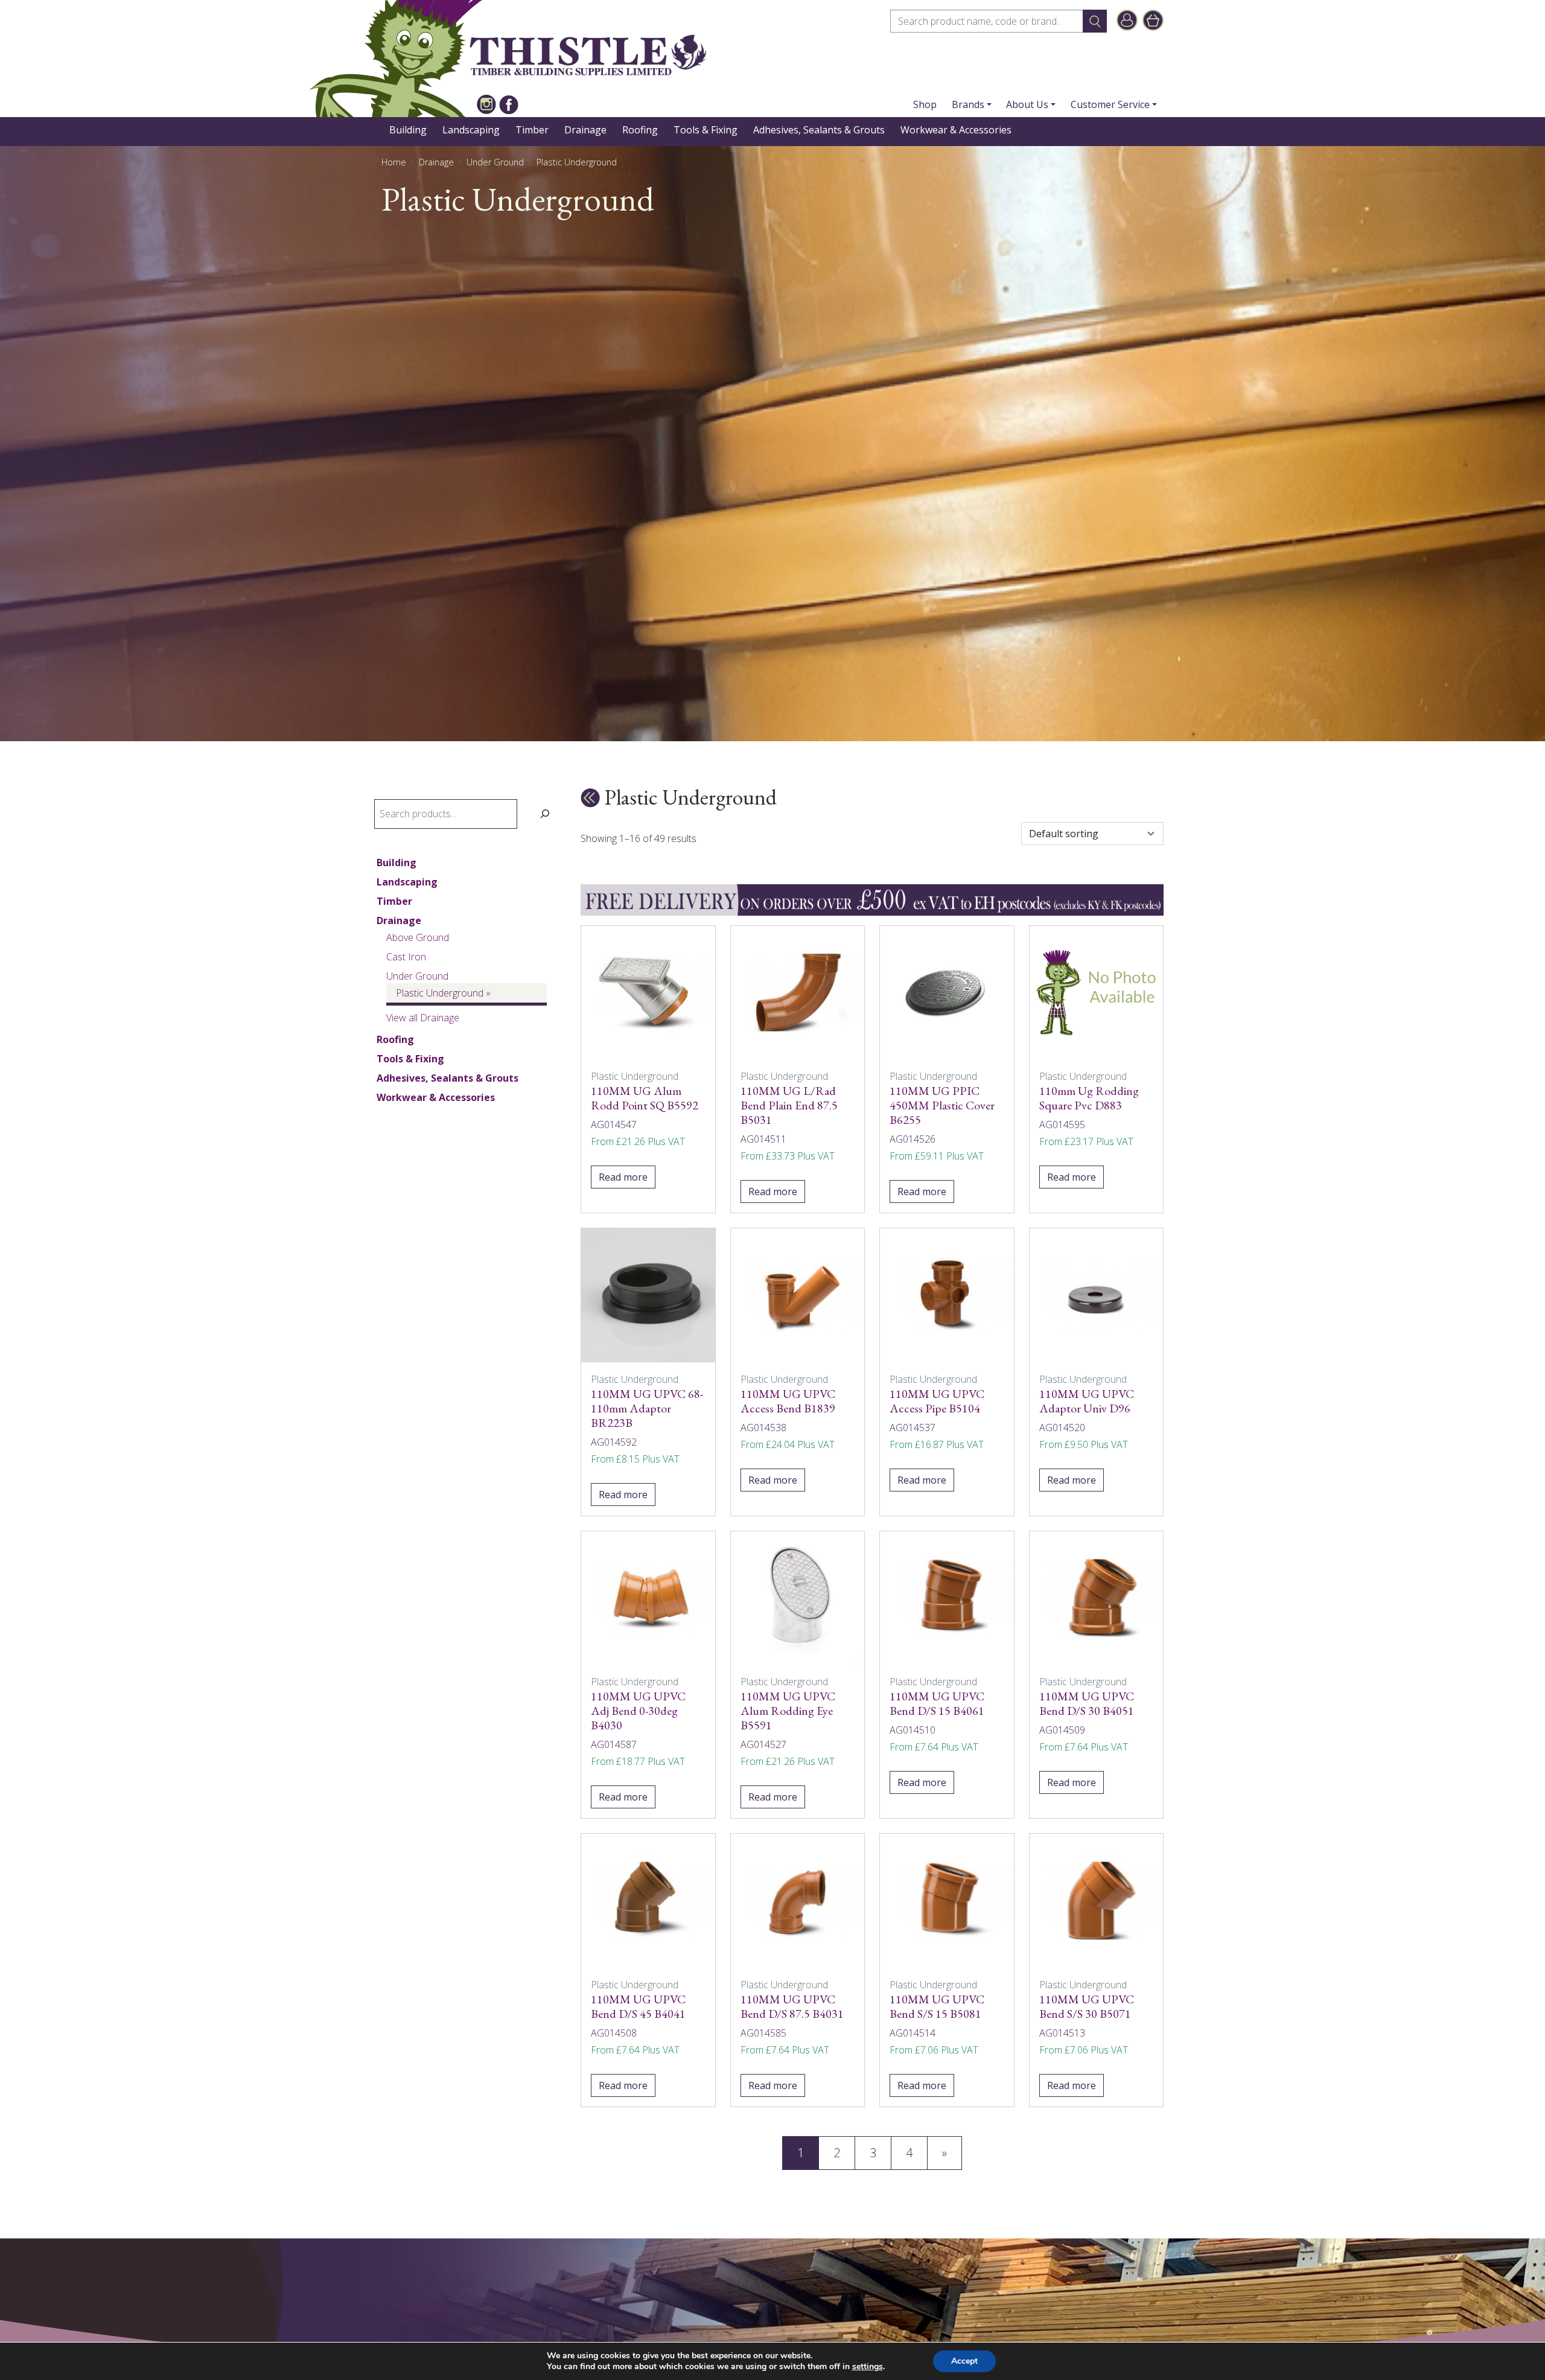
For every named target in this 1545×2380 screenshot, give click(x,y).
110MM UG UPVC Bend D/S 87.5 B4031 (792, 2006)
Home (394, 162)
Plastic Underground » (443, 993)
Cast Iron (406, 957)
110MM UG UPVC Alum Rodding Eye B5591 (788, 1711)
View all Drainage (423, 1018)
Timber (532, 130)
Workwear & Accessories (956, 130)
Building (408, 130)
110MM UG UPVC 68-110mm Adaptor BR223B (647, 1408)
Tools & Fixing (706, 130)
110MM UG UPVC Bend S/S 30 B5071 (1087, 2006)
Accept (964, 2361)
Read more (623, 1177)
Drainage (585, 130)
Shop (925, 104)
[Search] (545, 814)
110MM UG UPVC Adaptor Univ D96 (1087, 1401)
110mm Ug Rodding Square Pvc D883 (1089, 1098)
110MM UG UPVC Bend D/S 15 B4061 (937, 1703)
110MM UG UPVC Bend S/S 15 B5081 (937, 2006)
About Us (1027, 104)
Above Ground (418, 937)
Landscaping (471, 130)
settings (868, 2367)
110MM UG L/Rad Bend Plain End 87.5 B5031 (789, 1105)
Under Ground (495, 162)
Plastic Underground (577, 162)
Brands (968, 104)
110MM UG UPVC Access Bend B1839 (788, 1401)
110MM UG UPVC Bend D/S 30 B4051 (1087, 1703)
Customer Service (1110, 104)
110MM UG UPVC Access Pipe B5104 (937, 1401)
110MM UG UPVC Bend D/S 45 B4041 (638, 2006)
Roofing (640, 130)
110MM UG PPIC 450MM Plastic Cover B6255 (942, 1105)
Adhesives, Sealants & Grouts (819, 130)
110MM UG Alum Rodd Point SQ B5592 (645, 1098)
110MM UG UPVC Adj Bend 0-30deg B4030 (638, 1711)
